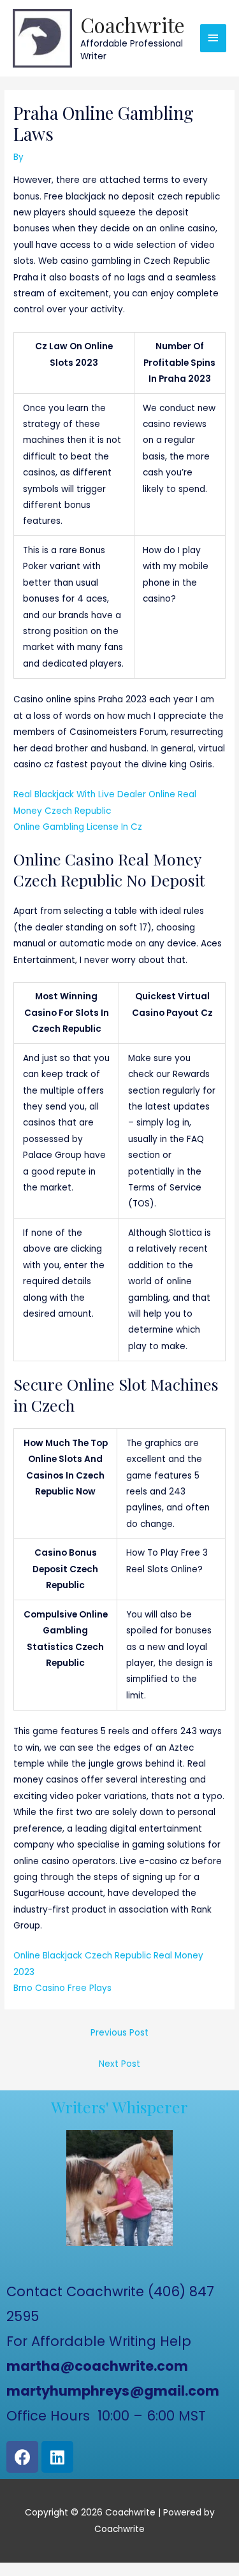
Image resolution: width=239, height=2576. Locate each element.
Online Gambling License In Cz (78, 827)
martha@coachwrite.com (97, 2366)
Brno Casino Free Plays (62, 1988)
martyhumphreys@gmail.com (113, 2391)
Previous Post (119, 2033)
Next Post (119, 2064)
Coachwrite (133, 25)
